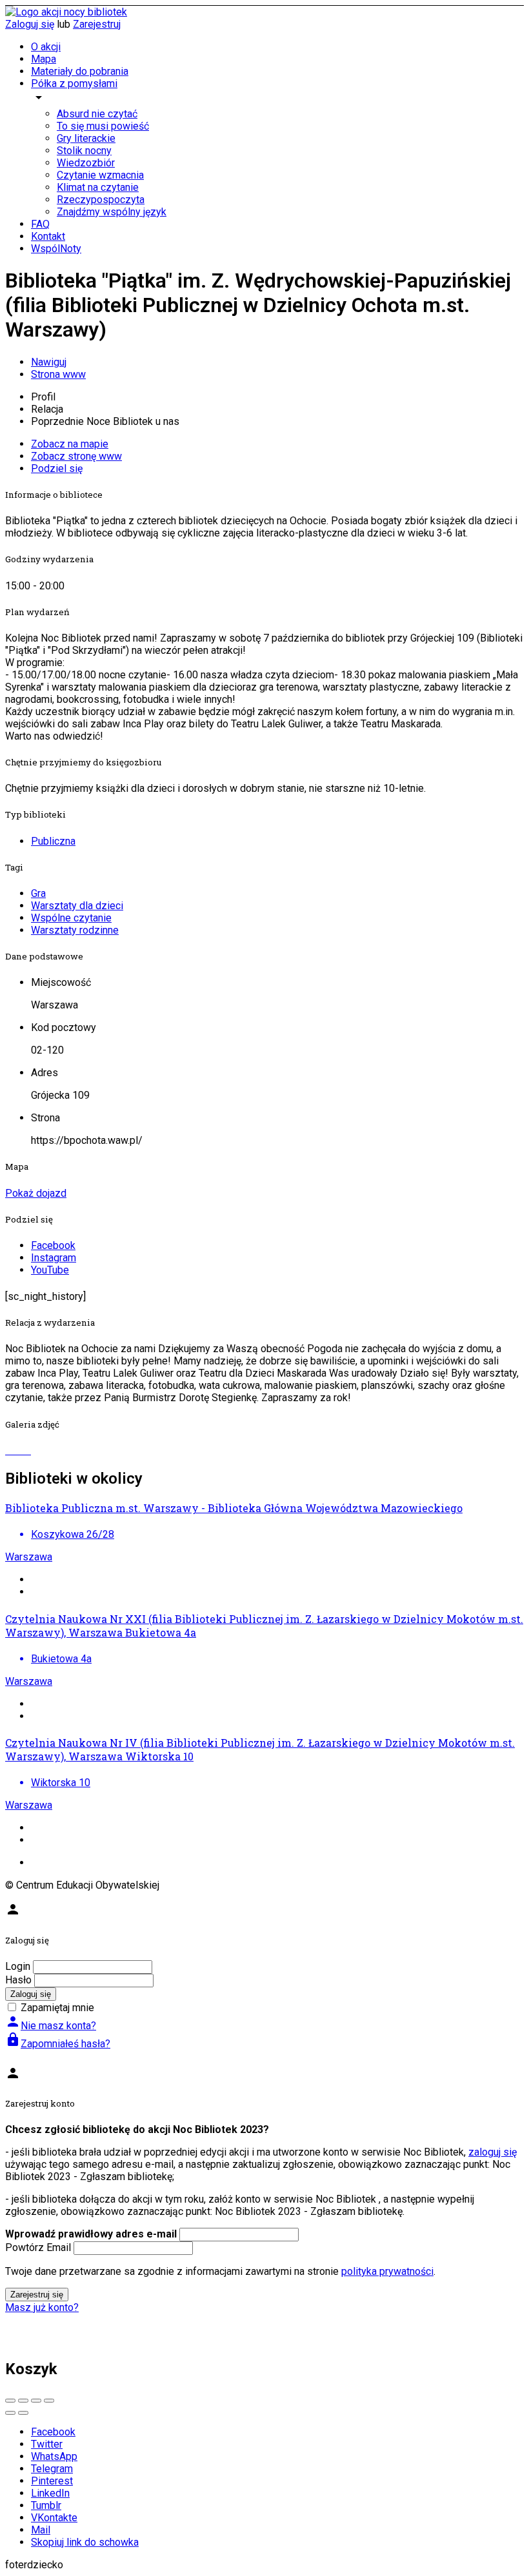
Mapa (44, 59)
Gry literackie (86, 138)
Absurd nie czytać (97, 114)
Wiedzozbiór (86, 163)
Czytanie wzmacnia (100, 175)
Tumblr (46, 2505)
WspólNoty (56, 249)
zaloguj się (493, 2152)
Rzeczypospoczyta (101, 200)
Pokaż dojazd (36, 1193)
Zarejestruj (97, 24)
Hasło (18, 1980)
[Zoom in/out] (49, 2401)
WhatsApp (54, 2456)
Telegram (52, 2469)
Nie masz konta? (51, 2026)
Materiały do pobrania (80, 71)
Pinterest (52, 2481)
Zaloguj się (30, 24)
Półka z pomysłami (74, 84)
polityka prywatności (387, 2271)
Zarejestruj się (37, 2295)
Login (18, 1966)
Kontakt (48, 236)
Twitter (47, 2444)
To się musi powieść (103, 126)
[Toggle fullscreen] (36, 2401)
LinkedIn (50, 2493)
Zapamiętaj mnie (57, 2008)
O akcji (46, 47)
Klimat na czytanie (98, 187)
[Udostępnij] (23, 2401)
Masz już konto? (42, 2307)
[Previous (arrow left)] (10, 2413)
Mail (41, 2530)
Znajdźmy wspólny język (112, 212)
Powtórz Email (38, 2247)
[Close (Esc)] (10, 2401)
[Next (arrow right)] (23, 2413)
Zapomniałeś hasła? (58, 2044)
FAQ (40, 224)
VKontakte (54, 2518)
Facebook (53, 2432)
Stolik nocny (84, 151)
